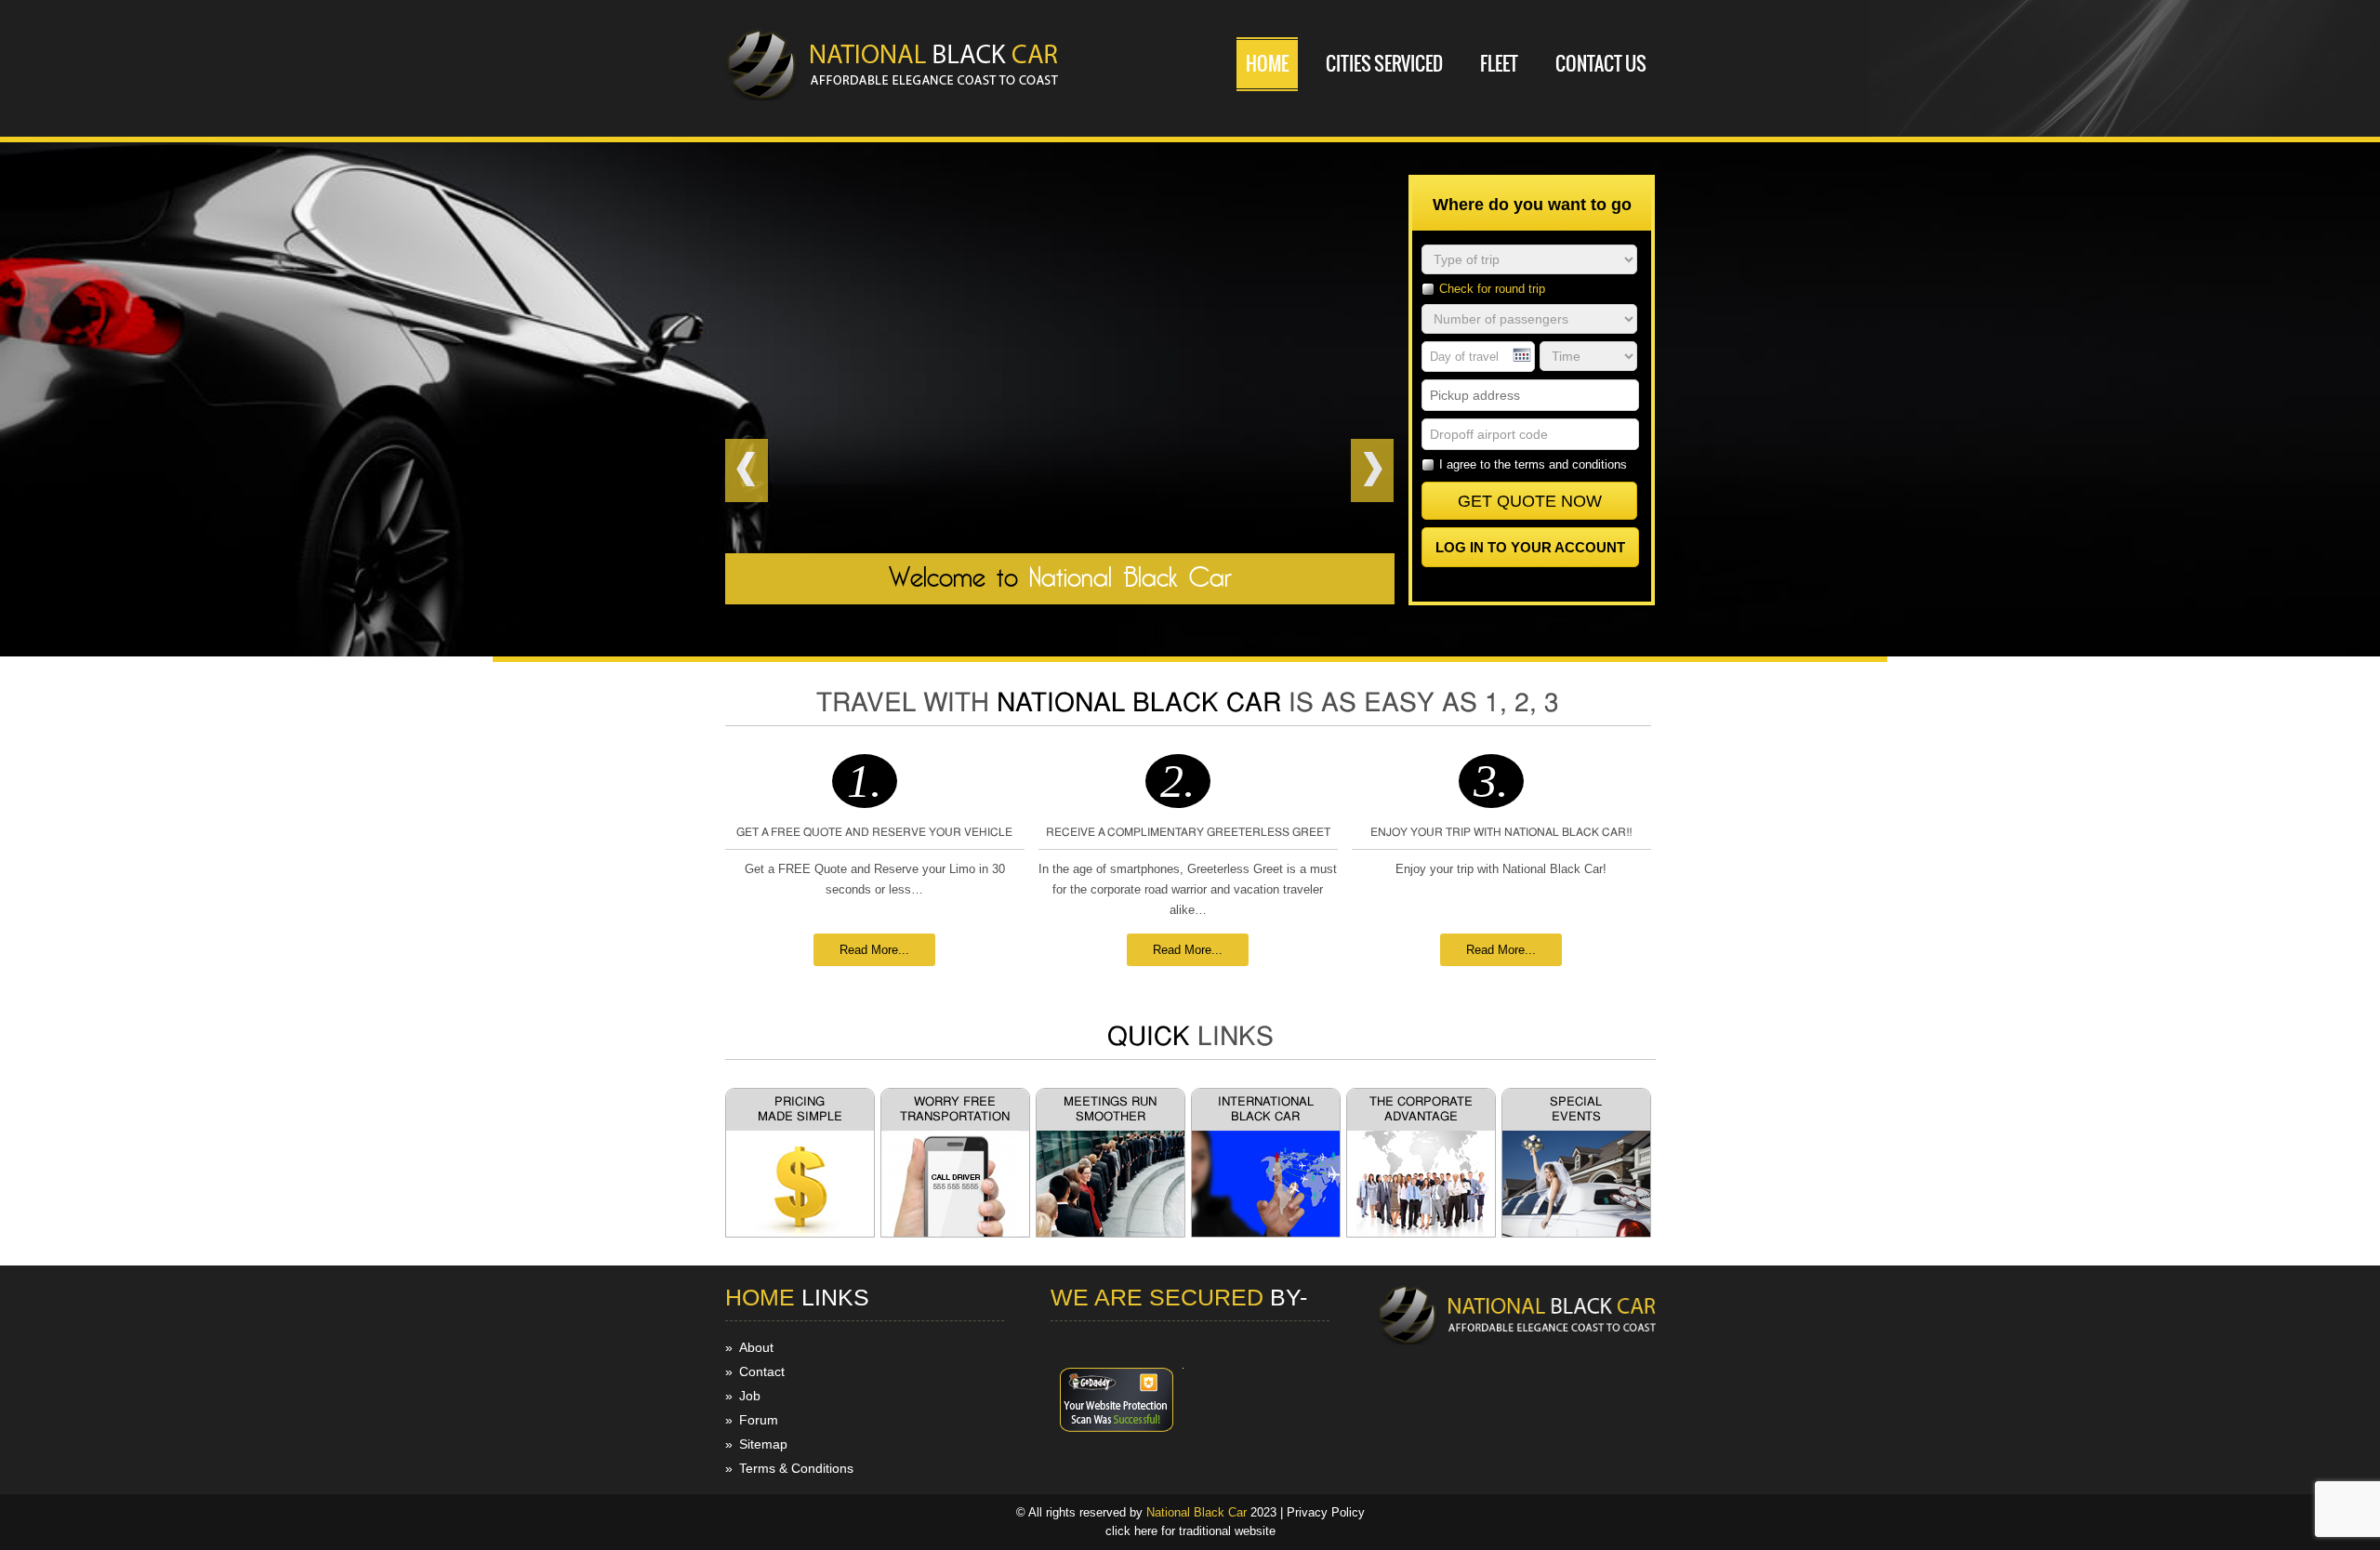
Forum (759, 1420)
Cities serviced (1384, 64)
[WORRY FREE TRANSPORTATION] (955, 1232)
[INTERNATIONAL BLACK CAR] (1266, 1232)
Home (1267, 64)
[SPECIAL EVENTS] (1576, 1232)
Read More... (874, 950)
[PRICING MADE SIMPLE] (800, 1232)
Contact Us (1601, 64)
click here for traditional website (1190, 1531)
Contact (762, 1371)
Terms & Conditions (796, 1468)
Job (750, 1396)
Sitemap (763, 1444)
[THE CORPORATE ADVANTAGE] (1421, 1232)
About (756, 1347)
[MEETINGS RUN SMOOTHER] (1111, 1232)
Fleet (1499, 64)
